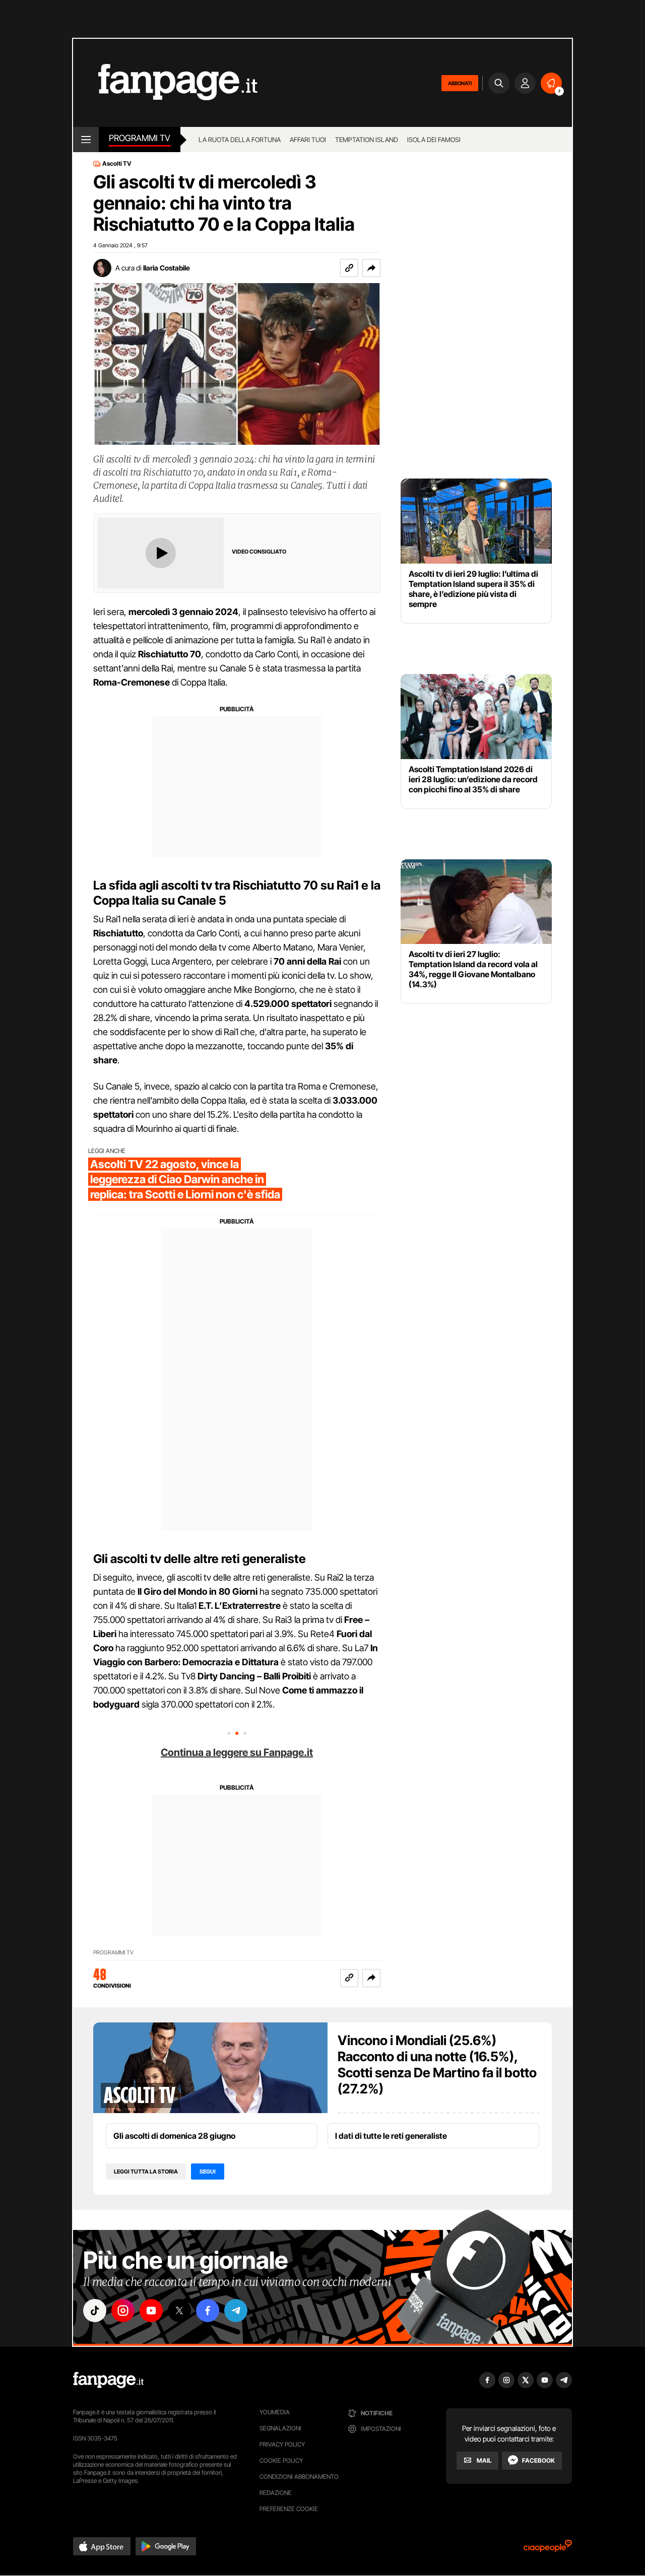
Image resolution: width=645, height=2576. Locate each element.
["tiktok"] (95, 2311)
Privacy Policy (282, 2444)
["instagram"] (123, 2311)
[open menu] (86, 140)
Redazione (276, 2493)
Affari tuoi (308, 140)
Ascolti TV (117, 164)
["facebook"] (208, 2311)
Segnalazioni (280, 2428)
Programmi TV (113, 1953)
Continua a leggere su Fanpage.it (237, 1752)
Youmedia (275, 2412)
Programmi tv (140, 138)
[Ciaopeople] (548, 2549)
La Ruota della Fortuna (240, 140)
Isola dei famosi (434, 140)
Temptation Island (367, 140)
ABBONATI (460, 83)
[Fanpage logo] (165, 83)
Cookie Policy (281, 2460)
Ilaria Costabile (167, 268)
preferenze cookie (289, 2509)
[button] (371, 268)
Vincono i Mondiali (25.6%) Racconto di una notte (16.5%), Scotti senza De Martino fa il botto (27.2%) (437, 2064)
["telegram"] (236, 2311)
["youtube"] (151, 2311)
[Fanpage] (108, 2380)
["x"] (179, 2311)
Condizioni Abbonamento (299, 2477)
